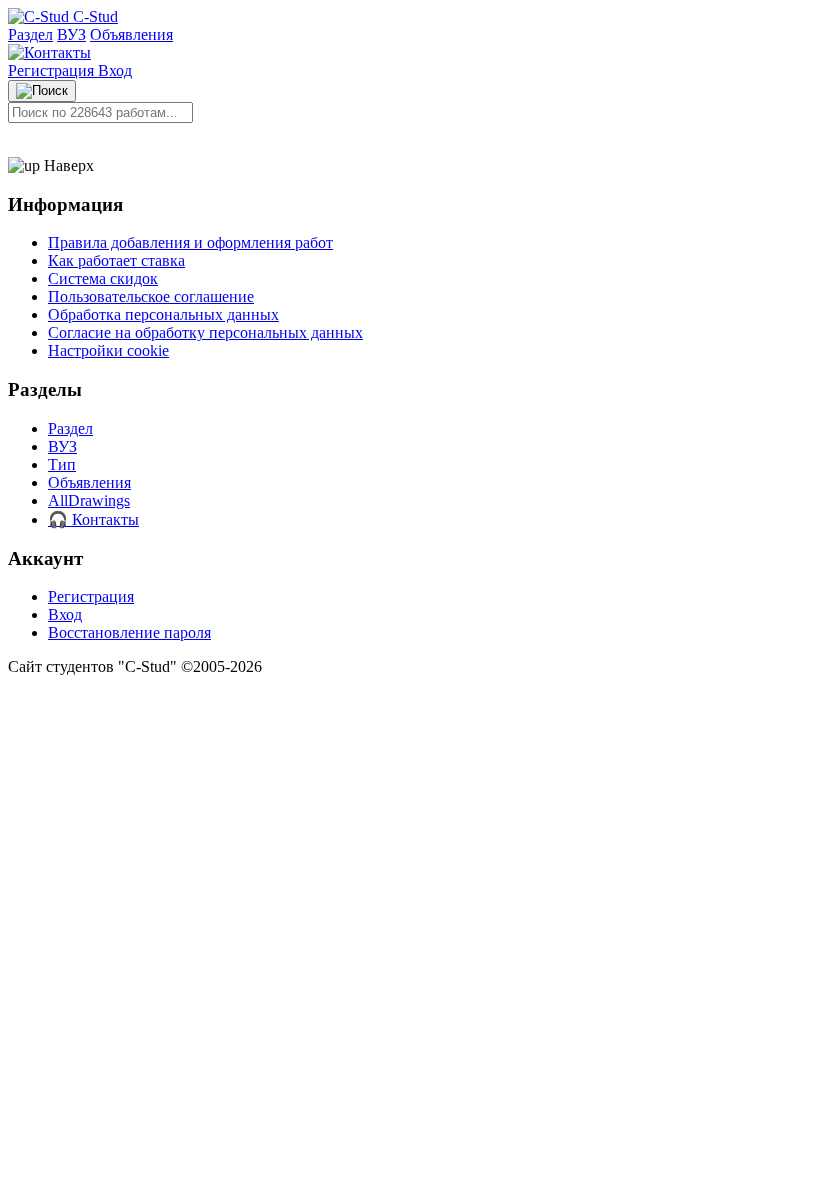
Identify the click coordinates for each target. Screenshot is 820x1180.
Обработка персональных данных (163, 314)
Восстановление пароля (129, 632)
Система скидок (103, 278)
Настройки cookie (108, 350)
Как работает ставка (116, 260)
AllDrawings (89, 500)
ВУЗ (71, 34)
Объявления (131, 34)
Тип (62, 464)
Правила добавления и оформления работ (190, 242)
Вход (115, 70)
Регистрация (53, 70)
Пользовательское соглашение (151, 296)
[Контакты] (49, 52)
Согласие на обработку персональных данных (205, 332)
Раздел (30, 34)
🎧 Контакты (93, 519)
